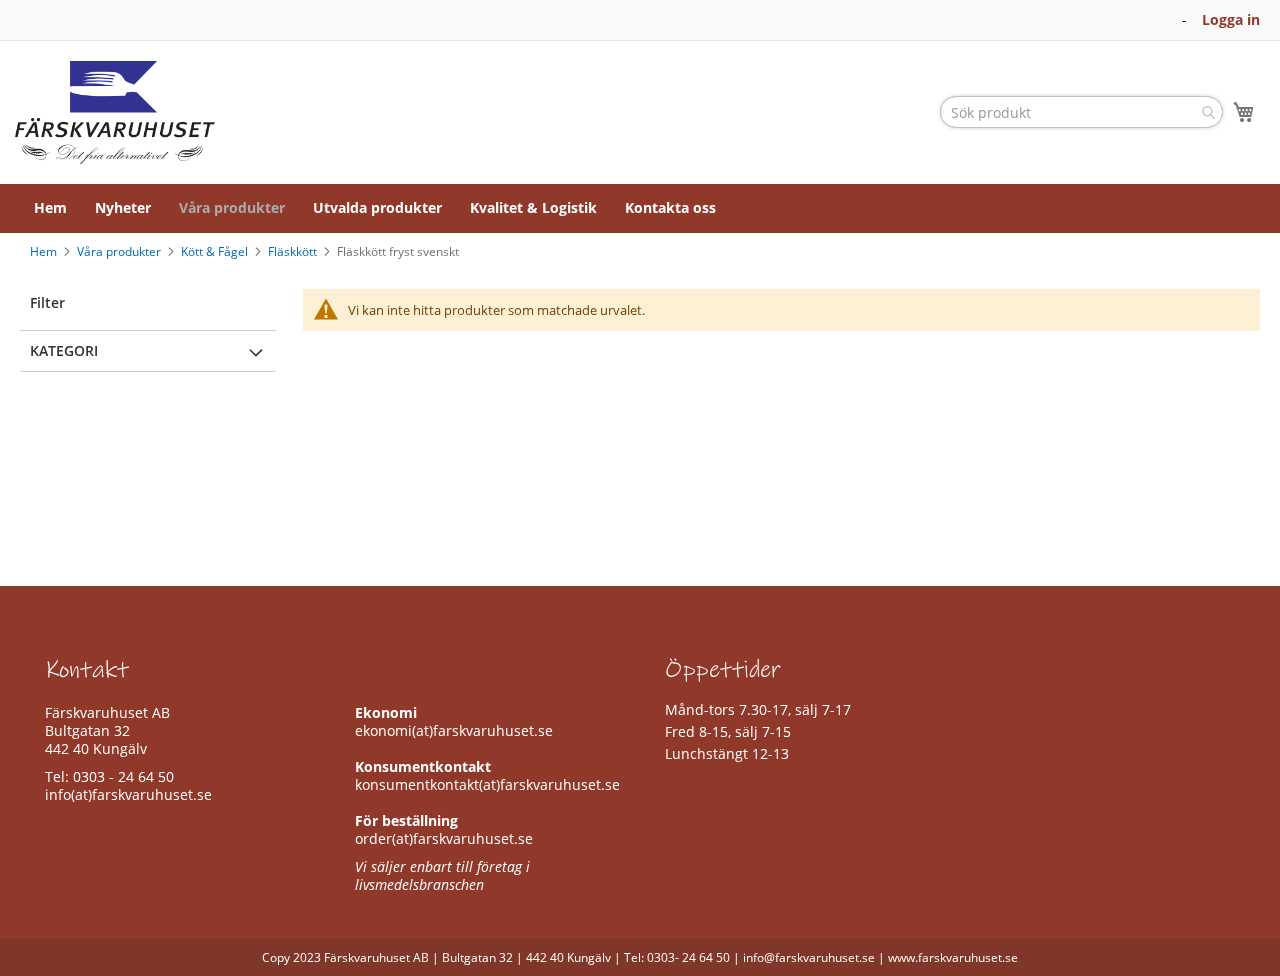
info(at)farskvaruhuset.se (128, 794)
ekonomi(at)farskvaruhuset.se (454, 730)
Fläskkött (294, 251)
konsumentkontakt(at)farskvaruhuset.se (487, 784)
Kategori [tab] (64, 350)
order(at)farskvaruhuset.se (444, 838)
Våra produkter (120, 251)
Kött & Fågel (216, 251)
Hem (45, 251)
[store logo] (115, 112)
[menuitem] (50, 208)
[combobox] (1081, 112)
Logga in (1231, 19)
